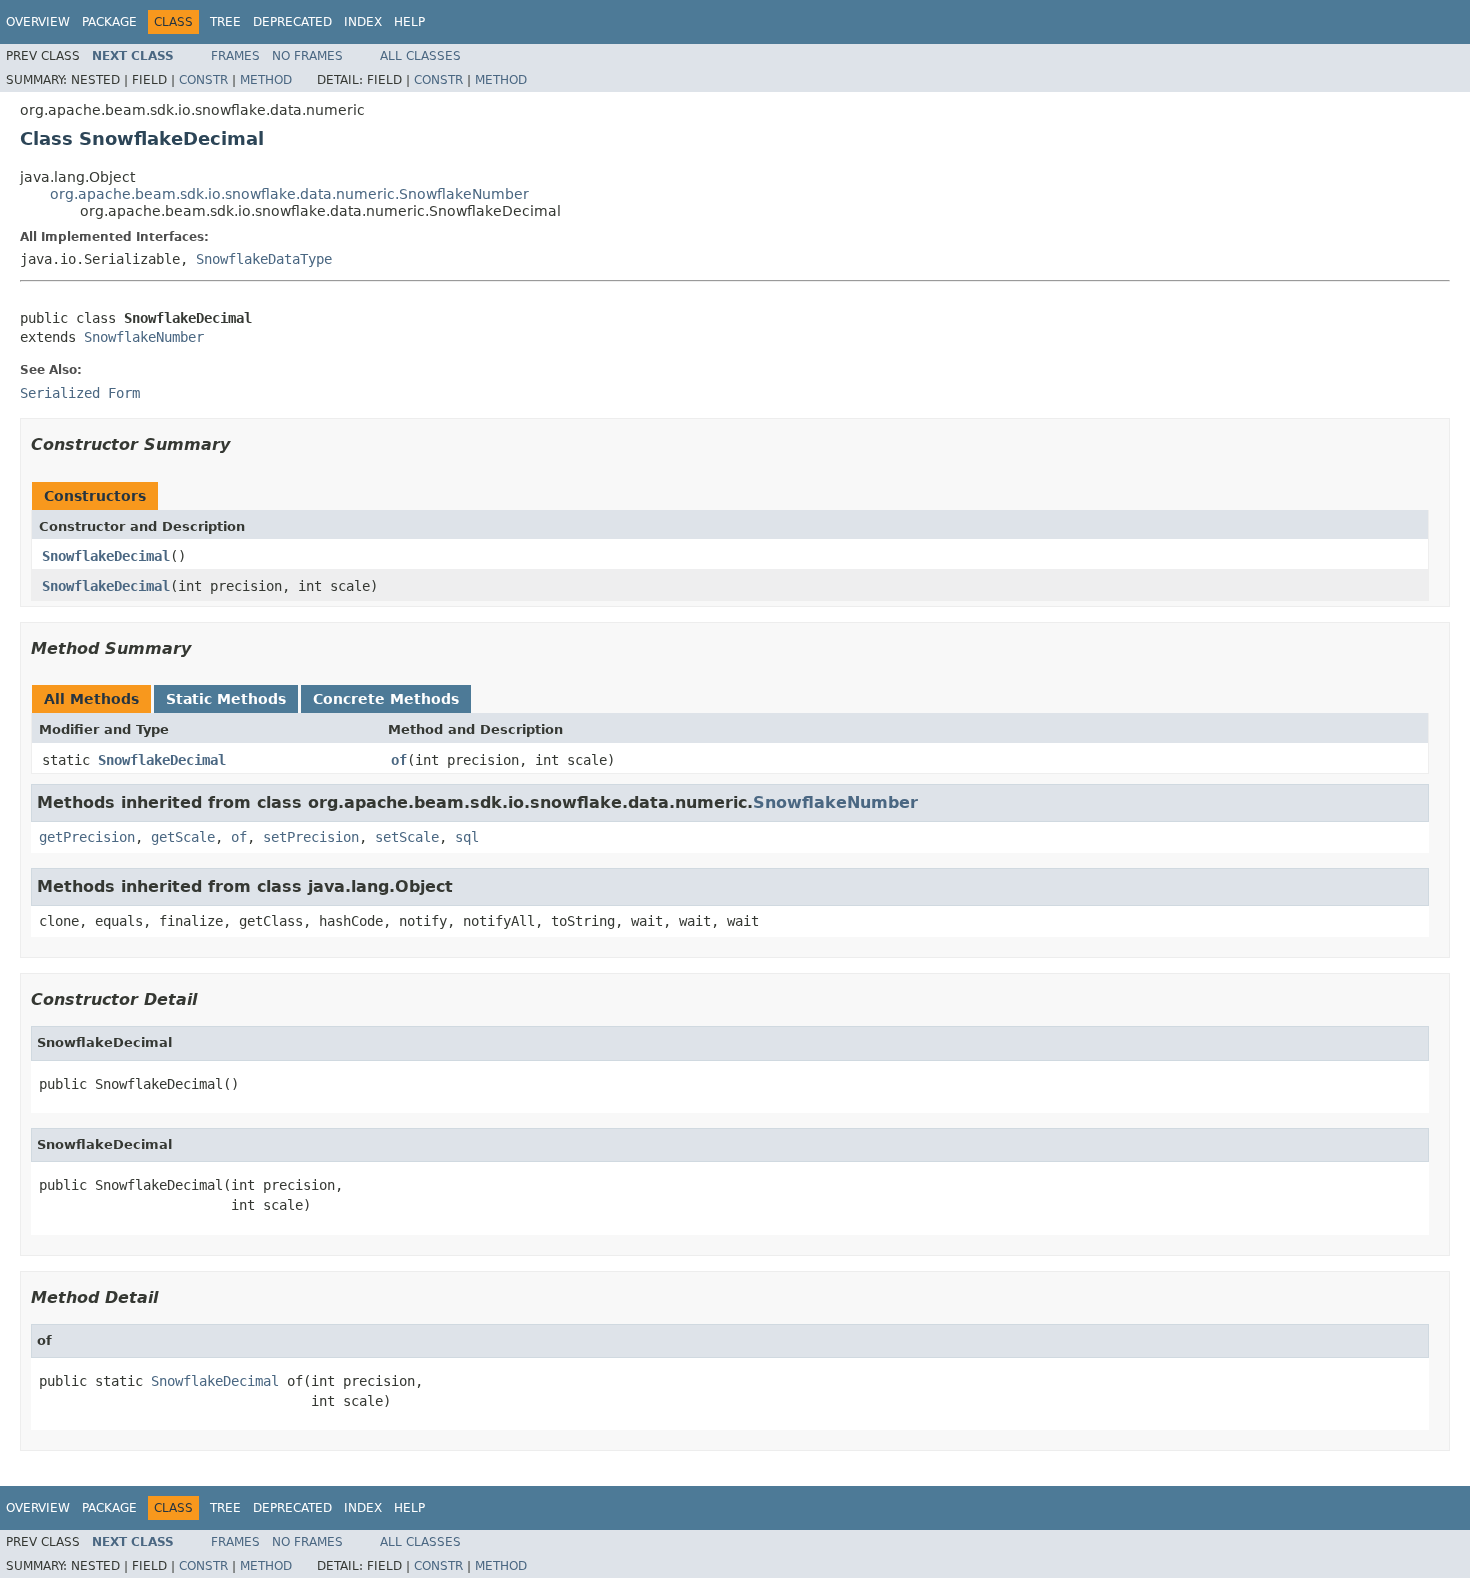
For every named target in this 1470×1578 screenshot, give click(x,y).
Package (109, 22)
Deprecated (292, 22)
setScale (407, 837)
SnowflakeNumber (144, 337)
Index (363, 22)
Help (409, 22)
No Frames (307, 56)
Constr (203, 80)
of (399, 760)
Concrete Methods (386, 699)
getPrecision (87, 837)
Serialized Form (80, 393)
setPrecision (311, 837)
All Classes (420, 56)
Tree (225, 22)
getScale (183, 837)
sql (467, 837)
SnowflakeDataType (264, 259)
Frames (235, 56)
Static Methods (226, 699)
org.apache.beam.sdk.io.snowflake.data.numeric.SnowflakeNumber (289, 194)
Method (266, 80)
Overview (38, 22)
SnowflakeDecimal (106, 556)
